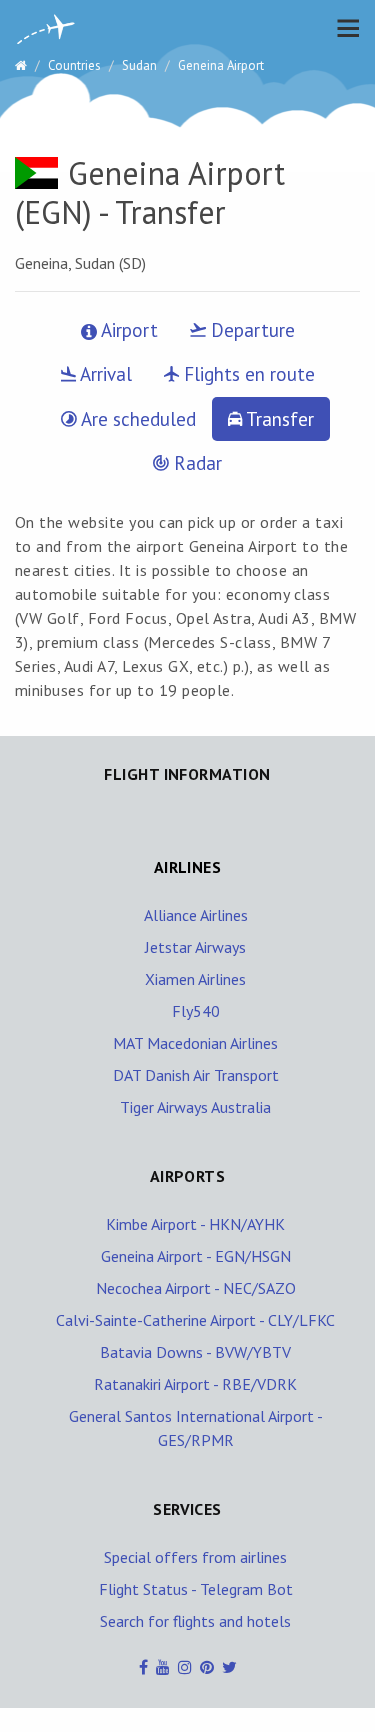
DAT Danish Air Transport (196, 1075)
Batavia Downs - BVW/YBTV (195, 1352)
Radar (195, 463)
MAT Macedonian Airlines (195, 1043)
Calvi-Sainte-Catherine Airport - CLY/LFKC (195, 1320)
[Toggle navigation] (343, 28)
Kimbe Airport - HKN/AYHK (195, 1224)
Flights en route (247, 374)
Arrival (104, 374)
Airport (127, 330)
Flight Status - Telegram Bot (196, 1589)
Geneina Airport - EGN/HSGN (196, 1256)
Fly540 (196, 1011)
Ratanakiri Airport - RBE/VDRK (195, 1384)
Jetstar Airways (195, 947)
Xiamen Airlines (195, 979)
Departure (250, 330)
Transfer (278, 419)
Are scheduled (136, 419)
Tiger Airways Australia (195, 1107)
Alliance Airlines (196, 915)
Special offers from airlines (195, 1557)
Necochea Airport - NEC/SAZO (196, 1288)
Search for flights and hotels (195, 1621)
